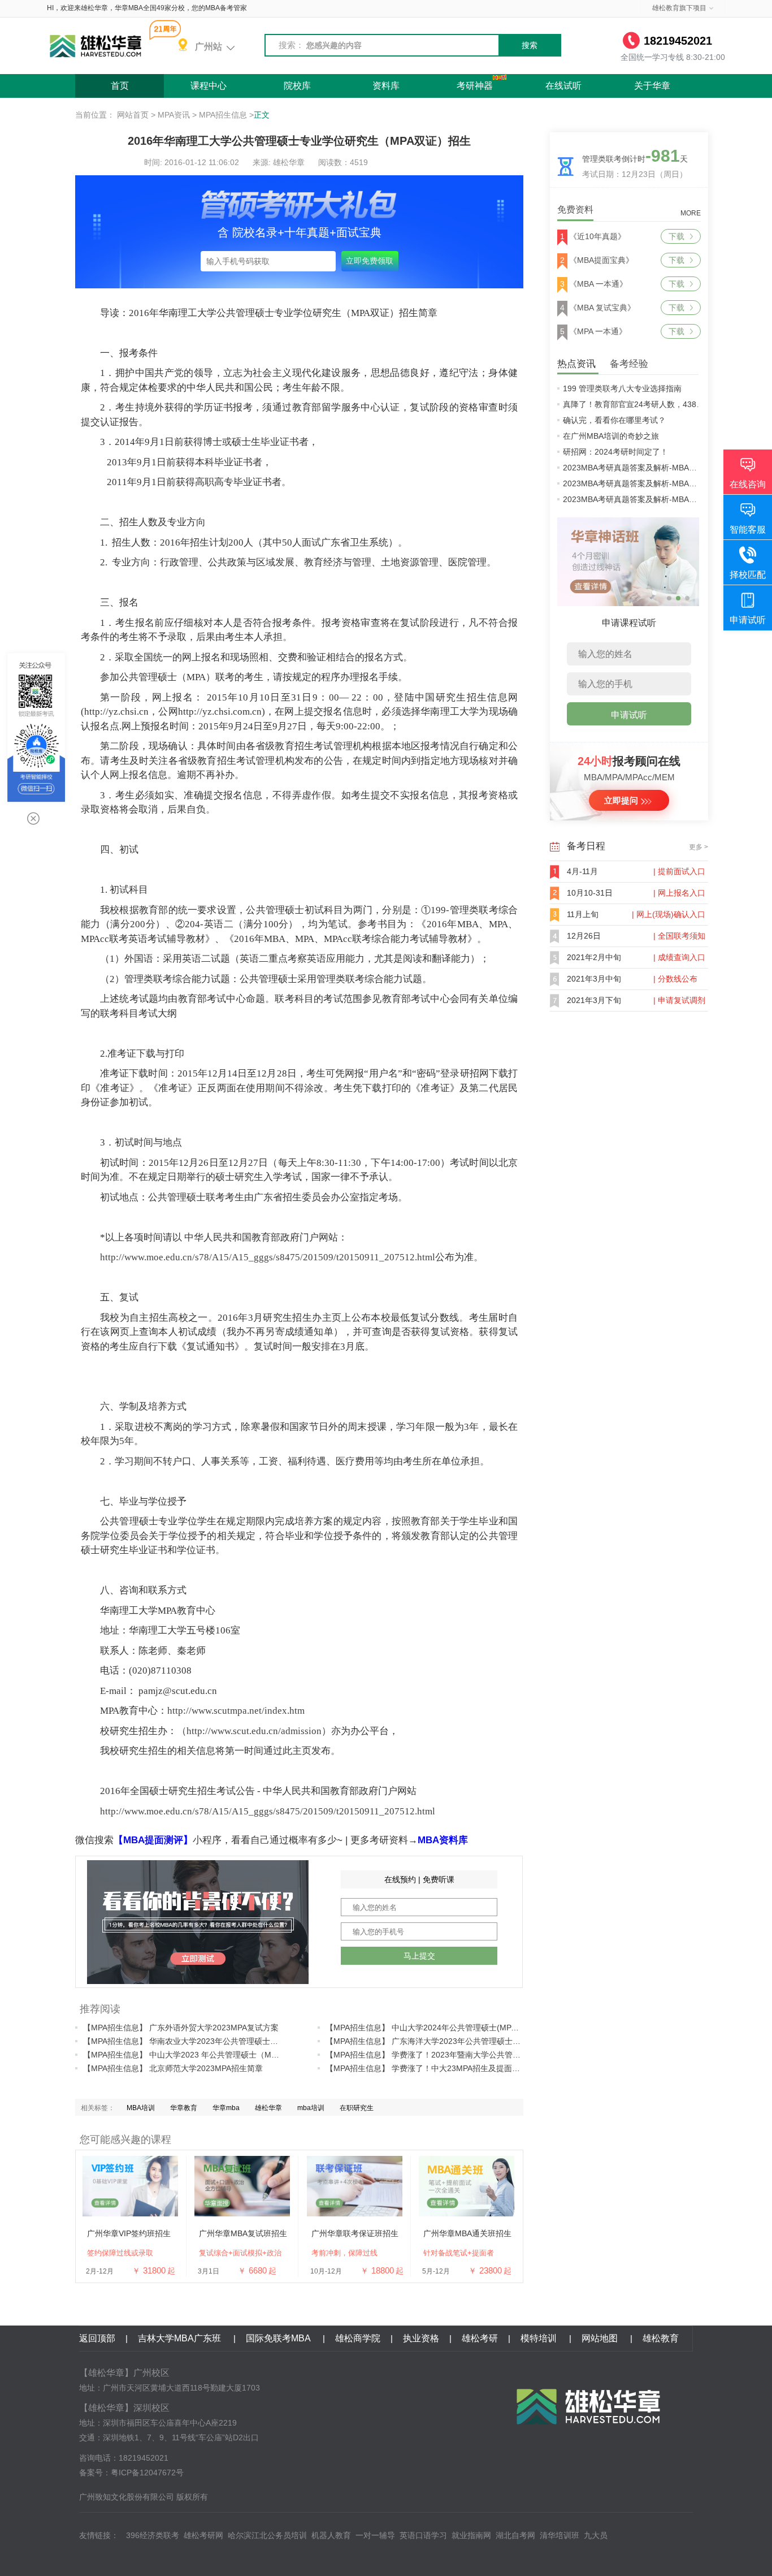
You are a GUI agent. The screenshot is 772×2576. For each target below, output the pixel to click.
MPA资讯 (174, 115)
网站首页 (133, 115)
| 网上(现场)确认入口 (669, 914)
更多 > (699, 847)
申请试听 (629, 715)
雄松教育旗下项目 (679, 8)
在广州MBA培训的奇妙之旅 (611, 436)
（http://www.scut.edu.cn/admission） (254, 1731)
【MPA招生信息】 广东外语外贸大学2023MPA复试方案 (181, 2028)
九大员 (596, 2535)
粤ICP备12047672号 (147, 2473)
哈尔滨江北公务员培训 (267, 2535)
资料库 (386, 86)
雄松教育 (661, 2338)
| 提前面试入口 (679, 871)
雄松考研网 (203, 2535)
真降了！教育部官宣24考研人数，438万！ (637, 404)
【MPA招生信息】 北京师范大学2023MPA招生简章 (173, 2068)
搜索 (530, 45)
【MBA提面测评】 (153, 1840)
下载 (676, 236)
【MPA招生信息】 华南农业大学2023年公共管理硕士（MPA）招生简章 (209, 2041)
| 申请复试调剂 (679, 1000)
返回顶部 (97, 2338)
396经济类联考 (153, 2535)
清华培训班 (560, 2535)
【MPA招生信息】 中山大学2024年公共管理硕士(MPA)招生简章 (438, 2028)
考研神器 (475, 86)
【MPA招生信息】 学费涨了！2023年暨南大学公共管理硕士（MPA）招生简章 (463, 2055)
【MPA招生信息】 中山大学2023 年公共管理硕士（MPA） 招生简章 (203, 2055)
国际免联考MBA (279, 2338)
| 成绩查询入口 (679, 957)
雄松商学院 (358, 2338)
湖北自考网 (515, 2535)
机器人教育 (331, 2535)
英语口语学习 (423, 2535)
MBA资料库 (443, 1840)
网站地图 (601, 2338)
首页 (120, 86)
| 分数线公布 (675, 979)
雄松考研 (480, 2338)
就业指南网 (471, 2535)
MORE (691, 213)
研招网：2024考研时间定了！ (615, 452)
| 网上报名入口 (679, 893)
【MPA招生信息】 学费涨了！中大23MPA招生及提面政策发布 (435, 2068)
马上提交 (419, 1956)
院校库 (297, 86)
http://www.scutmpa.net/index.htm (236, 1711)
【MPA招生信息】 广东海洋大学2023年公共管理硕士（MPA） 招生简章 (452, 2041)
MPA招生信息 (223, 115)
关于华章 (652, 86)
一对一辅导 (375, 2535)
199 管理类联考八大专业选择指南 (622, 388)
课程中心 (209, 86)
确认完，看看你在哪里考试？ (614, 420)
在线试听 (563, 86)
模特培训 (540, 2338)
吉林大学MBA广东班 (181, 2338)
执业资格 (421, 2338)
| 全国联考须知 (679, 936)
